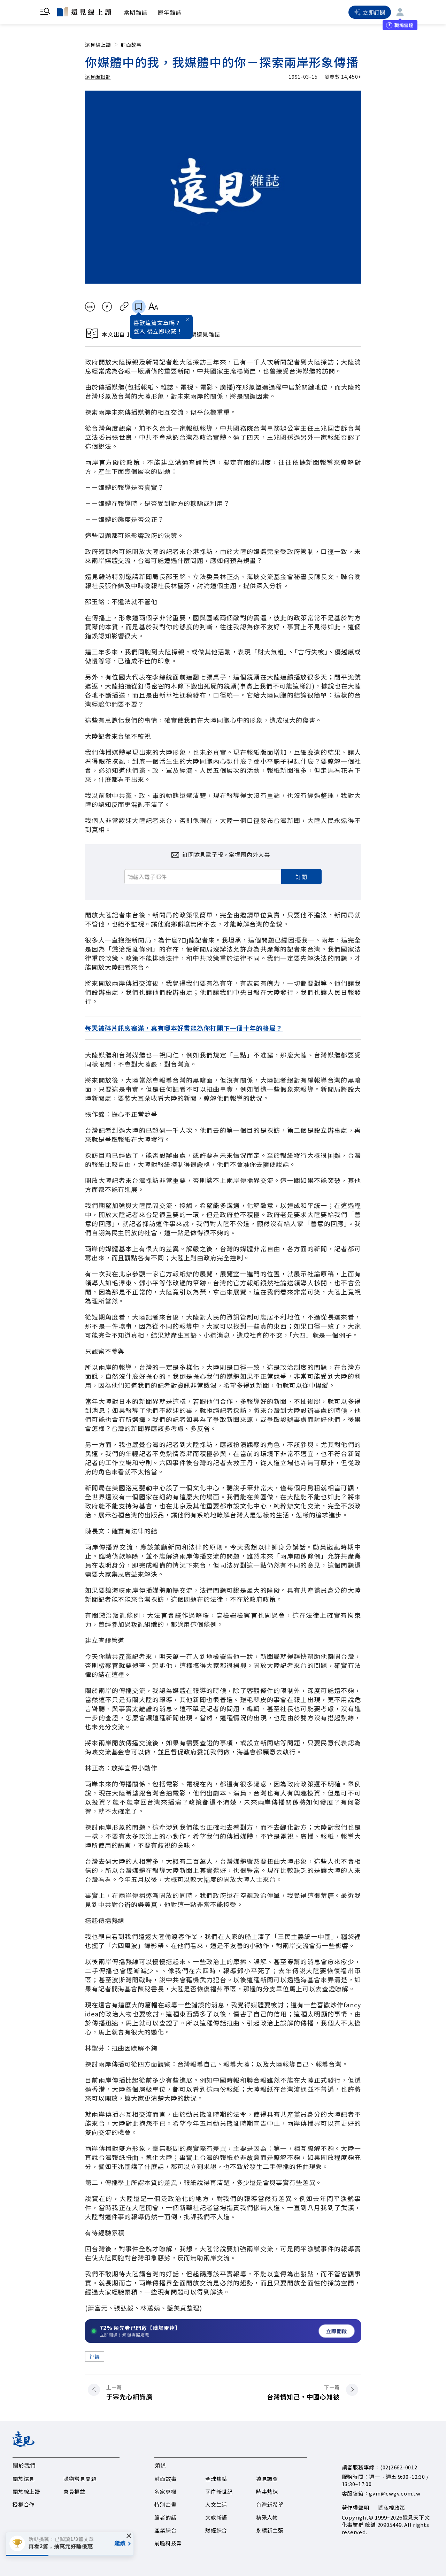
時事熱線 (267, 2492)
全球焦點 (216, 2479)
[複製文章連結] (124, 307)
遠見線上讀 (98, 45)
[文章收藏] (139, 307)
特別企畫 (165, 2504)
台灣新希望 (270, 2504)
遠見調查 (267, 2479)
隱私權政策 (391, 2508)
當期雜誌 (136, 12)
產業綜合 (165, 2530)
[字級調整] (153, 307)
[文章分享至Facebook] (107, 307)
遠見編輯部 (98, 77)
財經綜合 (216, 2530)
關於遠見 (24, 2479)
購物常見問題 (80, 2479)
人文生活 (216, 2504)
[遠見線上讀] (84, 11)
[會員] (400, 12)
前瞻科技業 (168, 2543)
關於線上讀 (26, 2492)
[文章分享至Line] (90, 307)
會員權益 (74, 2492)
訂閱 (301, 877)
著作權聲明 (356, 2508)
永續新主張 (270, 2530)
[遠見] (24, 2445)
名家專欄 (165, 2492)
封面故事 (131, 45)
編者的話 (165, 2517)
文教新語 (216, 2517)
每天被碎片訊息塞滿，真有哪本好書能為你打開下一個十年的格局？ (184, 1028)
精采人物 (267, 2517)
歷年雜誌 (170, 12)
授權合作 (24, 2504)
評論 (95, 2356)
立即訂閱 (374, 12)
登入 (139, 331)
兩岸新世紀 (219, 2492)
